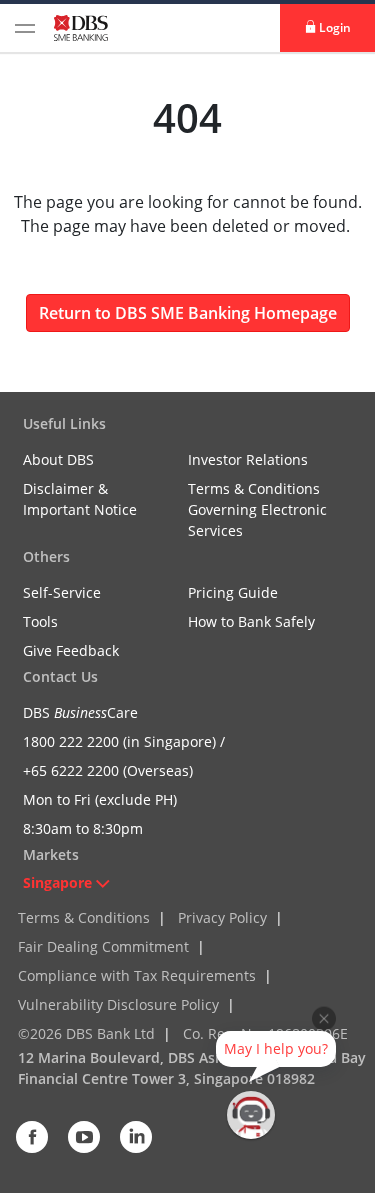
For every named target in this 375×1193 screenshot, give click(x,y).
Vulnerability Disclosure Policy (118, 1004)
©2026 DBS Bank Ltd (86, 1033)
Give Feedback (71, 650)
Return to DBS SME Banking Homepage (188, 313)
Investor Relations (248, 459)
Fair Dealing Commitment (103, 946)
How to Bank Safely (251, 621)
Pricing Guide (233, 592)
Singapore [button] (57, 882)
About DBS (58, 459)
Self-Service (62, 592)
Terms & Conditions (84, 917)
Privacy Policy (222, 917)
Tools (40, 621)
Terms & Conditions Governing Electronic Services (257, 509)
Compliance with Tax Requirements (137, 975)
